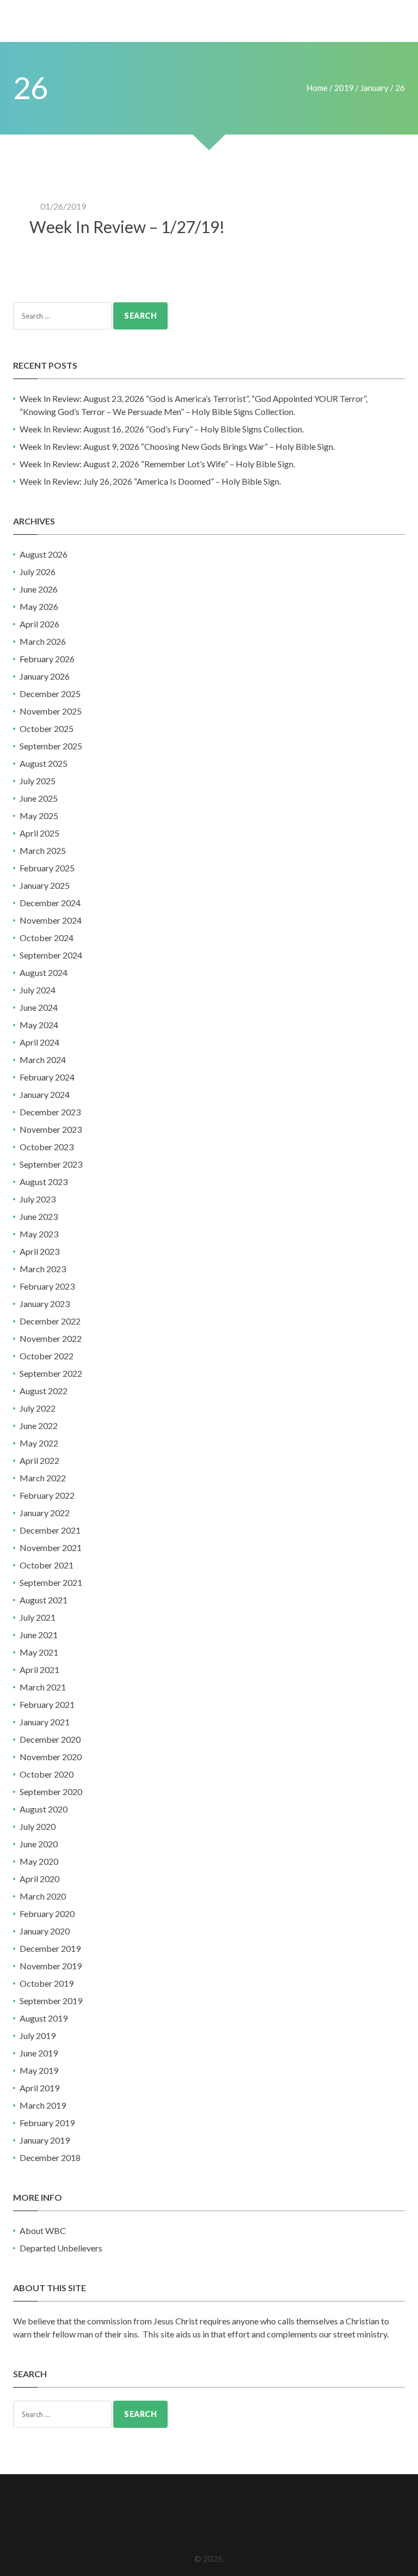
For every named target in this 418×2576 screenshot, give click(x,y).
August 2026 (44, 554)
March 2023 (43, 1269)
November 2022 (51, 1338)
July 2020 (38, 1826)
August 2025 (44, 763)
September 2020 (51, 1791)
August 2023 (44, 1182)
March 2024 (43, 1060)
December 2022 (50, 1321)
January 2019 (45, 2140)
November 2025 (51, 711)
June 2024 (39, 1007)
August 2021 (44, 1600)
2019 (344, 88)
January (374, 88)
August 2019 (44, 2018)
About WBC (43, 2230)
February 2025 (47, 868)
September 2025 (51, 746)
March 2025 (43, 850)
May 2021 (39, 1652)
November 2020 (51, 1757)
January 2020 (45, 1931)
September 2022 (51, 1373)
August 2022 (44, 1391)
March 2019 (43, 2105)
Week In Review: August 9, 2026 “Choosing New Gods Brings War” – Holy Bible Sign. (177, 446)
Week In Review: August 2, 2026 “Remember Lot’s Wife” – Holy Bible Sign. (157, 464)
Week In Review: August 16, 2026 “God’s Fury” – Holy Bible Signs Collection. (162, 429)
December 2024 (50, 903)
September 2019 (51, 2001)
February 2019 (47, 2123)
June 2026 (39, 589)
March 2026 (43, 641)
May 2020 (39, 1861)
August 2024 (44, 972)
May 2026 (39, 606)
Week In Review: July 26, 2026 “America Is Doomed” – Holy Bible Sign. (150, 481)
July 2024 (38, 990)
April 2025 (39, 833)
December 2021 (50, 1530)
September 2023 (51, 1164)
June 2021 (39, 1635)
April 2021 (39, 1669)
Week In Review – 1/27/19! (127, 227)
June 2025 (39, 798)
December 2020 (50, 1739)
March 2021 (43, 1687)
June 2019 (39, 2053)
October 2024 (47, 938)
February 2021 (47, 1704)
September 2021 (51, 1582)
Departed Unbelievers (61, 2248)
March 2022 (43, 1478)
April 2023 (39, 1251)
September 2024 (51, 955)
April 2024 (39, 1042)
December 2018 (50, 2157)
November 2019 (51, 1966)
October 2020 (47, 1774)
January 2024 (45, 1094)
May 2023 (39, 1234)
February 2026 (47, 659)
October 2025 (47, 728)
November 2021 (51, 1548)
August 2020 (44, 1809)
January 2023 (45, 1304)
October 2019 (47, 1983)
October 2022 (47, 1356)
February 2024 (47, 1077)
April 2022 (39, 1460)
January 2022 (45, 1513)
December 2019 (50, 1948)
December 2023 (50, 1112)
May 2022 (39, 1443)
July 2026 (38, 572)
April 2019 (39, 2088)
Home (317, 88)
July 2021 (38, 1617)
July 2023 (38, 1199)
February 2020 (47, 1913)
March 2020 (43, 1896)
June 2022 (39, 1426)
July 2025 (38, 781)
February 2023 (47, 1286)
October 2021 (47, 1565)
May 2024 (39, 1025)
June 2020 (39, 1844)
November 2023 (51, 1129)
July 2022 (38, 1408)
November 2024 (51, 920)
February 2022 (47, 1495)
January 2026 (45, 676)
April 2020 (39, 1879)
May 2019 (39, 2070)
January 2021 (45, 1722)
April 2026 (39, 624)
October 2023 (47, 1147)
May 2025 (39, 816)
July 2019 (38, 2035)
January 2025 (45, 885)
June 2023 (39, 1216)
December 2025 (50, 694)
